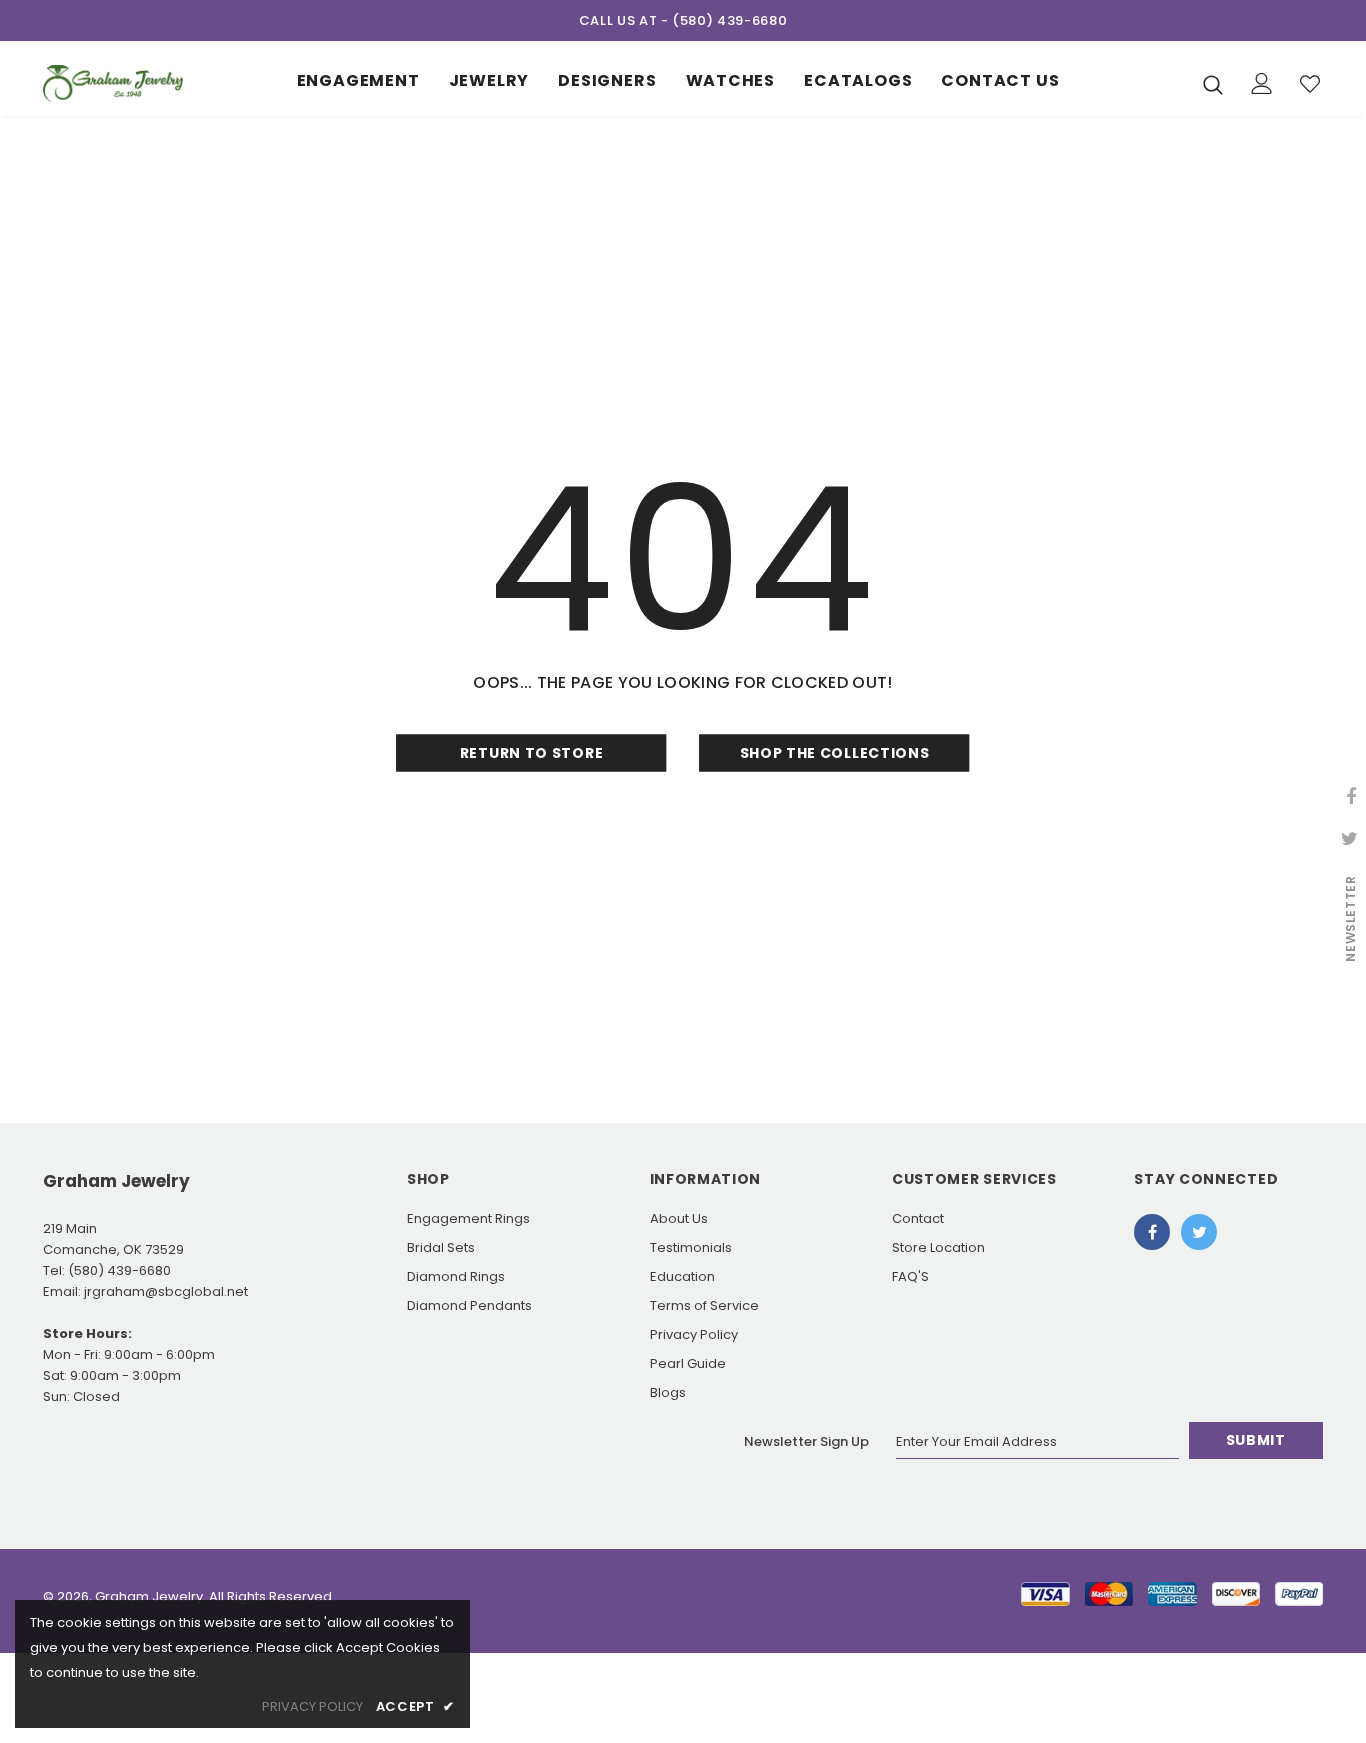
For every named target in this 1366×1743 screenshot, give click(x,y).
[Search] (1213, 84)
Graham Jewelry (149, 1596)
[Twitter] (1199, 1232)
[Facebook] (1152, 1232)
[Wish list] (1310, 84)
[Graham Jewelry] (113, 83)
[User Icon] (1262, 83)
